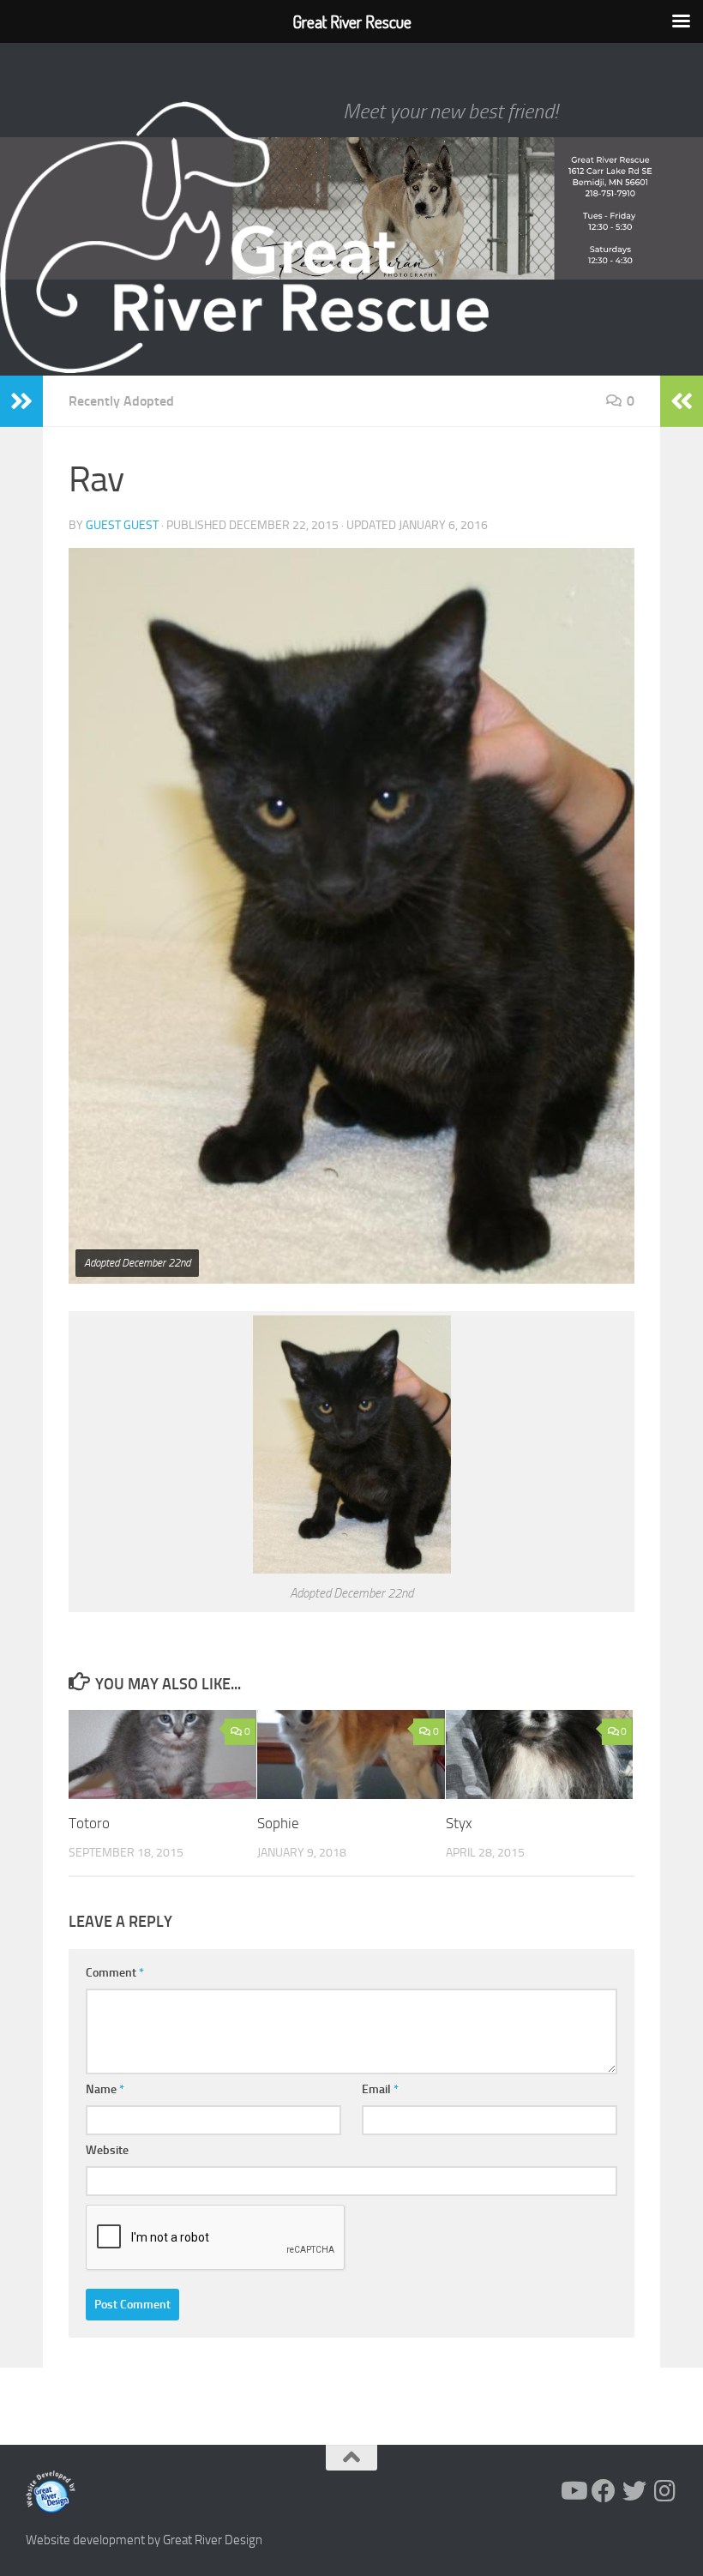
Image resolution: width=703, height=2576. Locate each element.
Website (107, 2150)
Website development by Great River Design (144, 2540)
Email (380, 2089)
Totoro (89, 1823)
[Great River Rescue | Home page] (244, 238)
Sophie (278, 1823)
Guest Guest (122, 525)
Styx (459, 1823)
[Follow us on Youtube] (573, 2491)
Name (105, 2089)
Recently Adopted (121, 401)
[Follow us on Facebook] (604, 2491)
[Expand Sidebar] (21, 401)
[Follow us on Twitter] (634, 2491)
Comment (115, 1973)
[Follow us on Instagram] (665, 2491)
